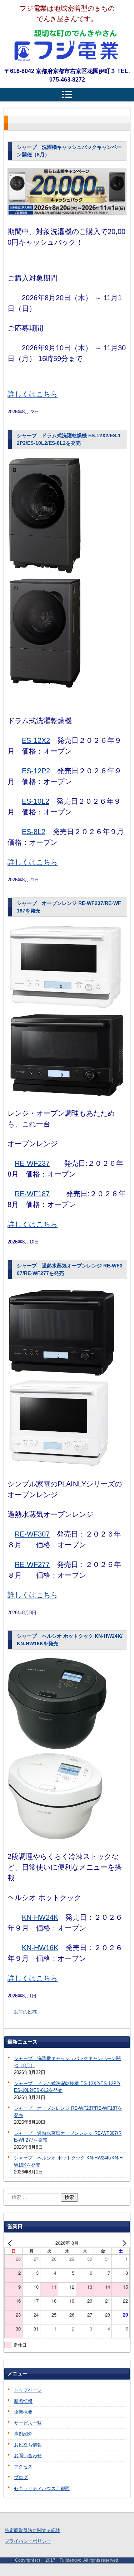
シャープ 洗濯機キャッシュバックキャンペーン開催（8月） (67, 2062)
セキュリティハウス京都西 (42, 2489)
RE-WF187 (32, 1194)
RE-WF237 (32, 1163)
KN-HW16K (40, 1948)
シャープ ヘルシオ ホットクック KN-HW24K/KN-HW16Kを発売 (68, 2161)
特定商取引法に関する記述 (33, 2530)
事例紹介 (23, 2434)
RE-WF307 (32, 1534)
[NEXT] (123, 2243)
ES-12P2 (36, 771)
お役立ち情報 (28, 2445)
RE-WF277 (32, 1564)
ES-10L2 (36, 801)
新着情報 (23, 2401)
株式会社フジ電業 (67, 45)
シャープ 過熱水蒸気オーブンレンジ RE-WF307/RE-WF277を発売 (68, 2137)
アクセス (23, 2467)
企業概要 (23, 2412)
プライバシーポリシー (28, 2541)
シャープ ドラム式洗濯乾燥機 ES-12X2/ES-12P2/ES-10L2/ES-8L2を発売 (67, 2087)
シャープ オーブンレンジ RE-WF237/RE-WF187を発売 (68, 2112)
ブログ (21, 2477)
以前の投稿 (22, 2012)
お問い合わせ (28, 2456)
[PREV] (11, 2243)
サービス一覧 (28, 2423)
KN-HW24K (40, 1917)
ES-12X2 (36, 740)
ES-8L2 (34, 832)
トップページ (28, 2390)
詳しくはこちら (33, 394)
